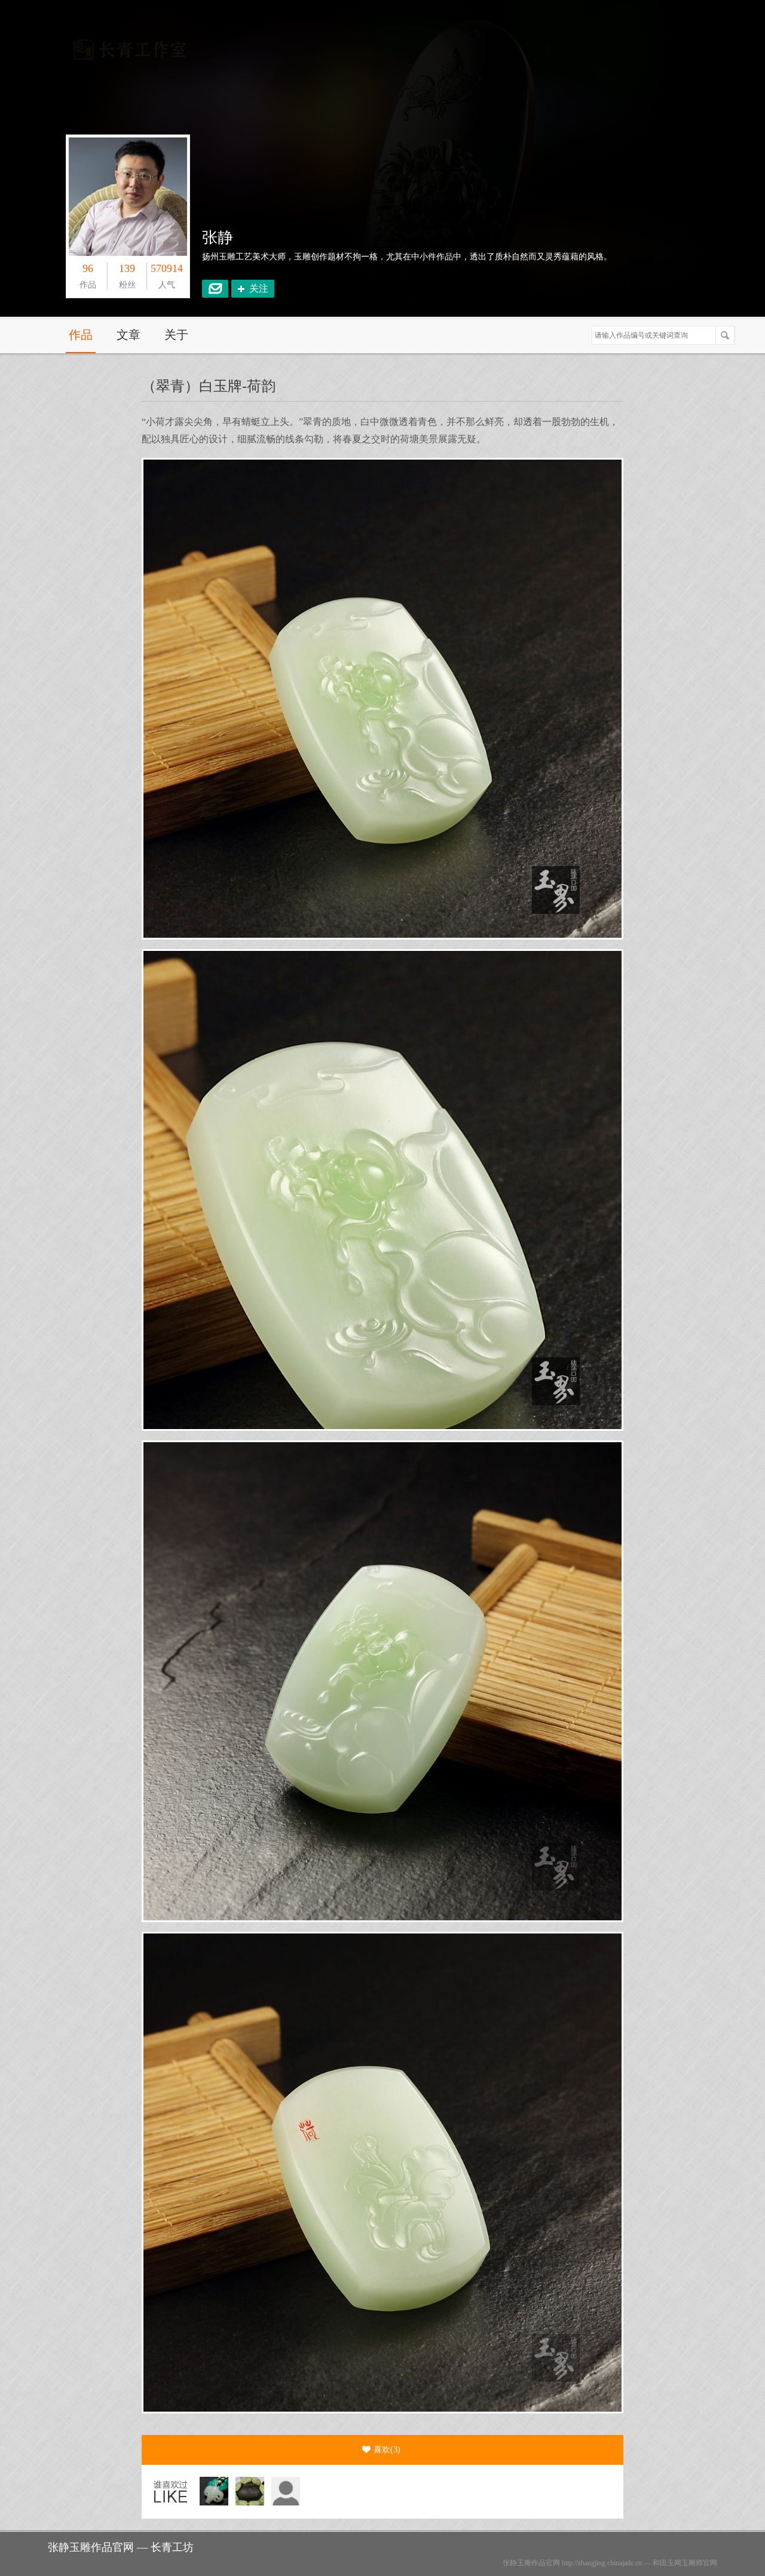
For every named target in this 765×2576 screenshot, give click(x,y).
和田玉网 (667, 2563)
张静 (218, 238)
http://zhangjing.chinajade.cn (602, 2563)
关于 (176, 335)
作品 (81, 335)
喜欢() (387, 2450)
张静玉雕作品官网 (531, 2563)
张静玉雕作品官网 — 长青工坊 (121, 2547)
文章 (128, 335)
